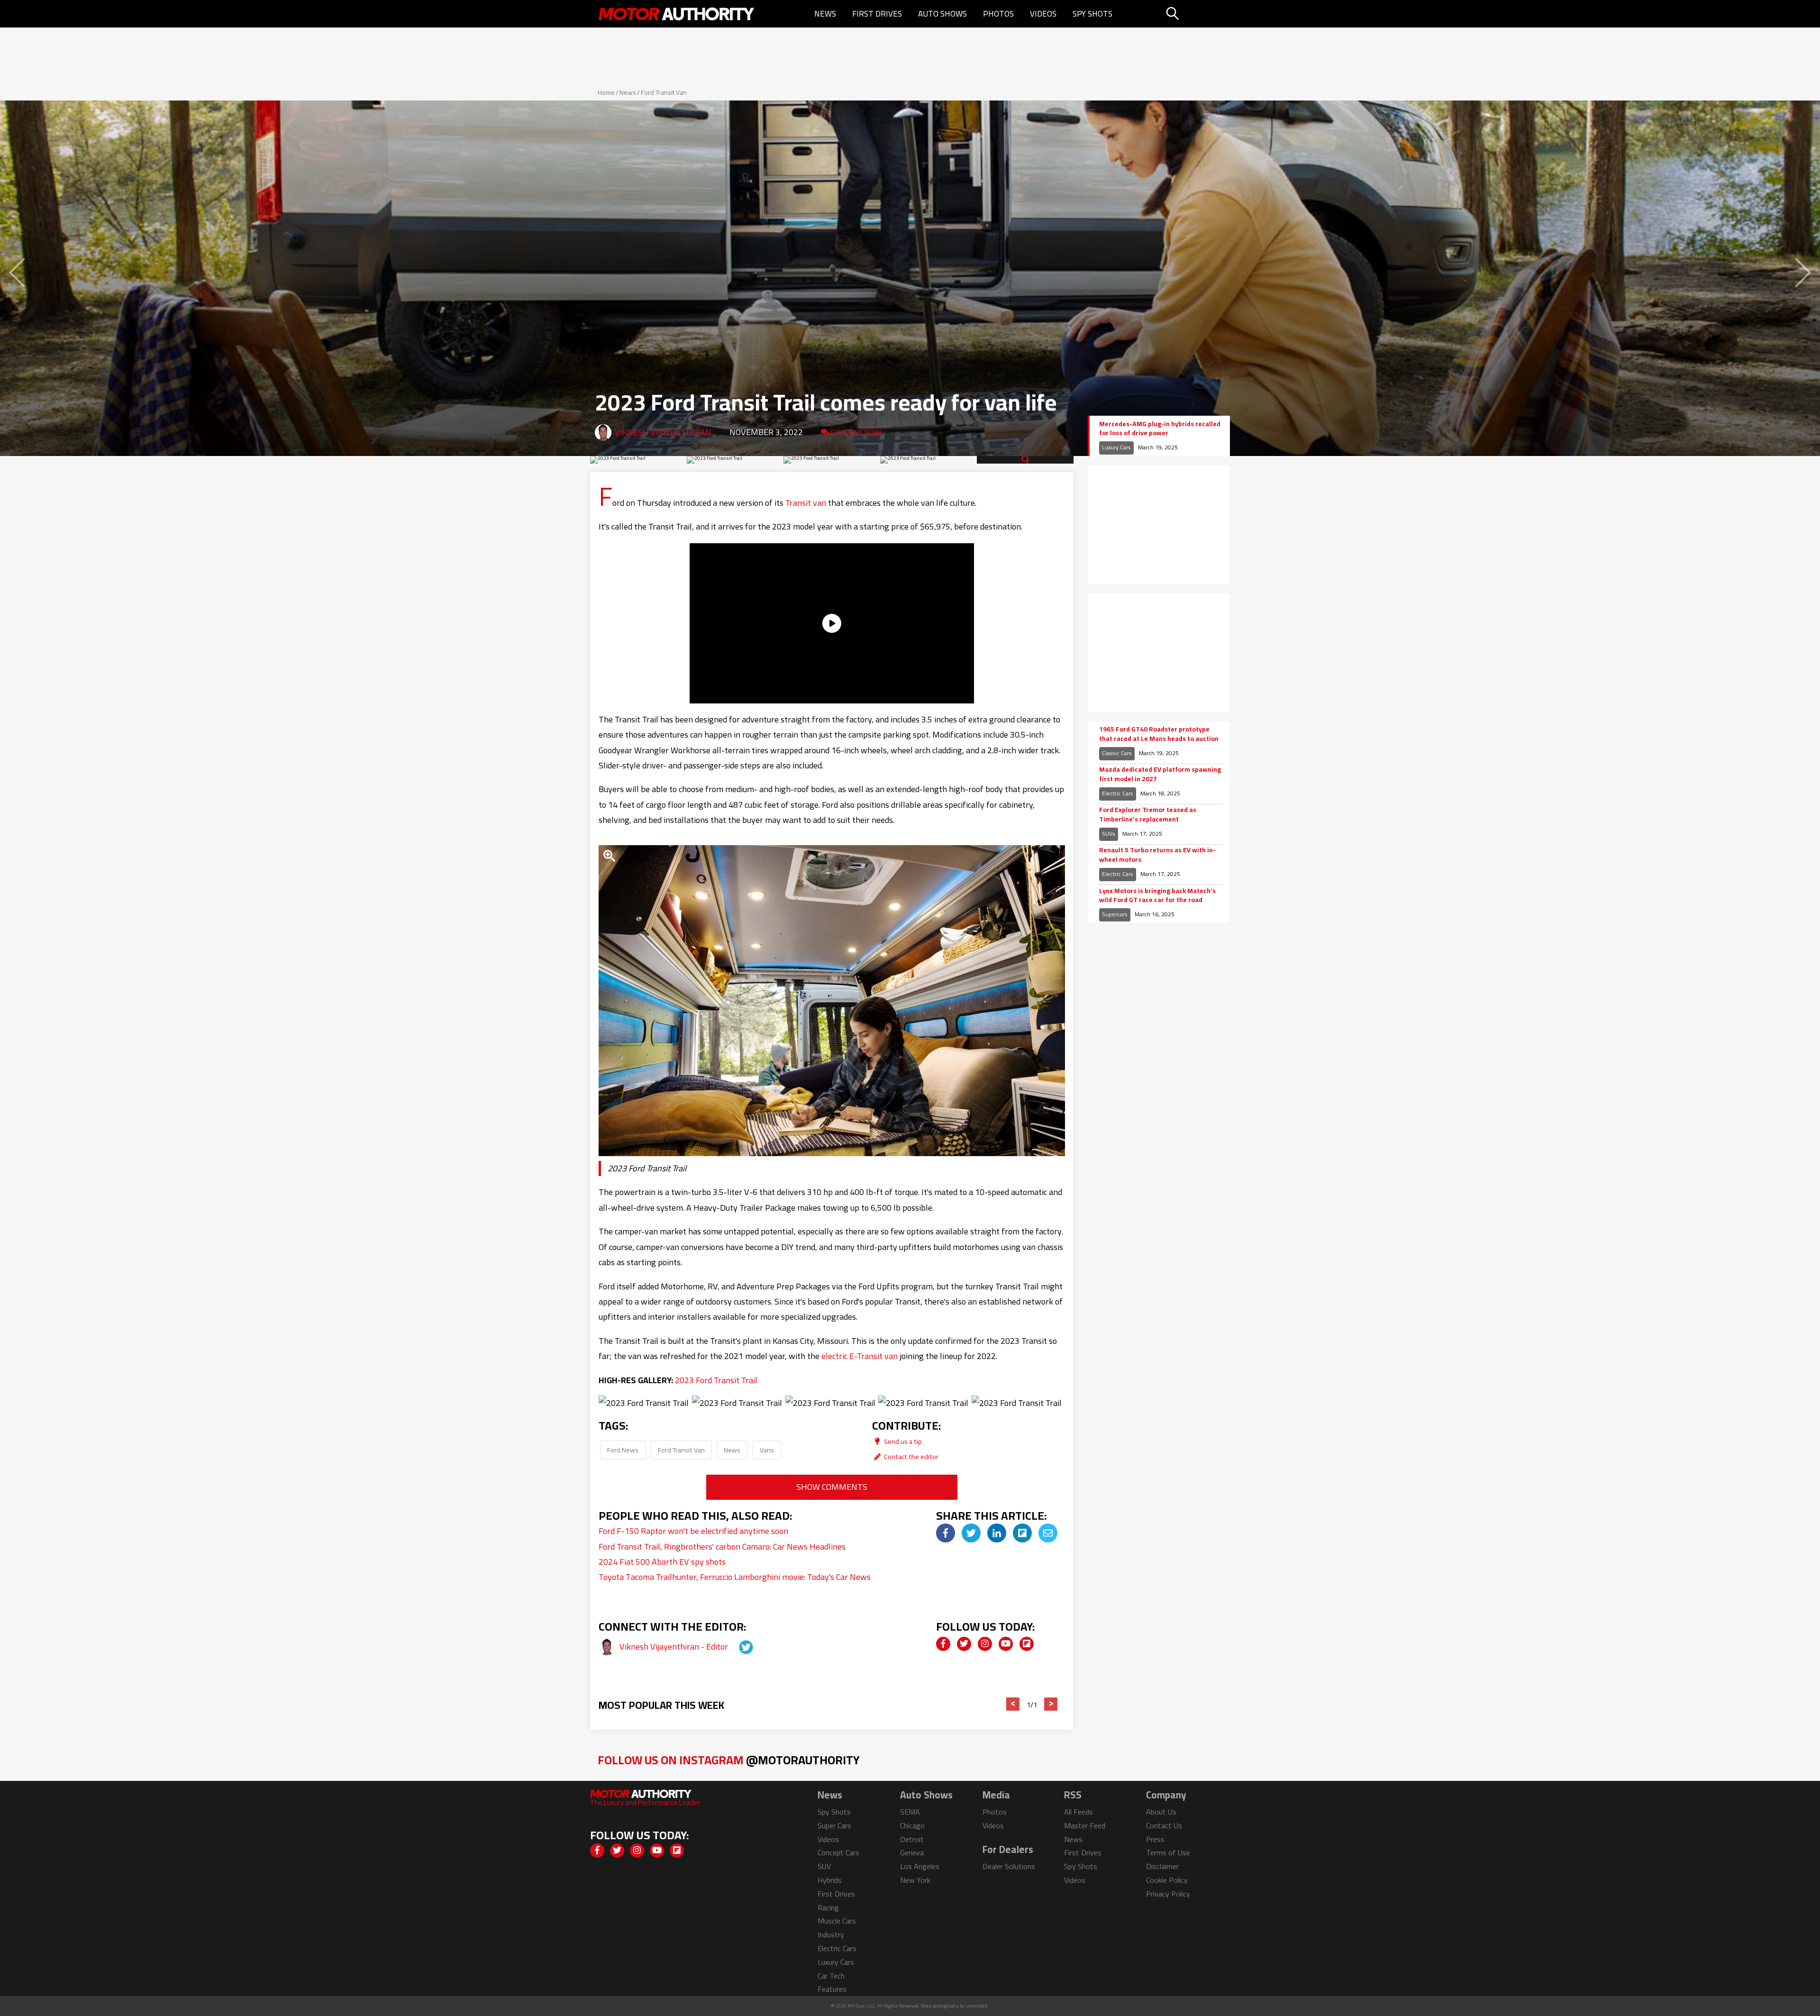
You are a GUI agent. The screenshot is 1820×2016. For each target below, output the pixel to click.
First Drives (877, 14)
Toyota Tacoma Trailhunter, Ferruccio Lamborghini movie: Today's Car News (735, 1577)
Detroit (912, 1839)
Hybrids (830, 1880)
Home (606, 92)
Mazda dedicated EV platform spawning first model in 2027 (1160, 774)
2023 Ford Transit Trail (716, 1380)
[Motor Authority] (677, 14)
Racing (828, 1907)
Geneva (912, 1852)
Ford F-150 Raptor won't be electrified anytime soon (693, 1531)
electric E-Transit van (860, 1356)
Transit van (806, 503)
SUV (824, 1866)
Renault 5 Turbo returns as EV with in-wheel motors (1157, 855)
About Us (1161, 1812)
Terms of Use (1168, 1852)
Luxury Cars (1116, 447)
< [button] (1013, 1704)
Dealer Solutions (1009, 1866)
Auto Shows (942, 14)
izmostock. (977, 2006)
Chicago (912, 1825)
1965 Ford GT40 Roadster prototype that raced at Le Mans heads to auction (1159, 734)
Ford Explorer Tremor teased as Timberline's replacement (1148, 815)
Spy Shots (1092, 14)
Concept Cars (838, 1852)
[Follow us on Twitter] (964, 1644)
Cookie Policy (1167, 1880)
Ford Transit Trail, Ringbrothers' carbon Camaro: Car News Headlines (722, 1546)
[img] (946, 1533)
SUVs (1109, 834)
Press (1155, 1839)
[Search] (1197, 14)
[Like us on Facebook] (943, 1644)
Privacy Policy (1168, 1894)
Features (832, 1989)
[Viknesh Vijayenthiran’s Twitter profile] (737, 1647)
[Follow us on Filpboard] (1027, 1644)
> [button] (1051, 1704)
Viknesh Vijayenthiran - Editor (675, 1647)
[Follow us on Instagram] (985, 1644)
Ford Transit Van (664, 92)
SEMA (910, 1812)
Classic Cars (1117, 753)
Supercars (1115, 914)
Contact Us (1164, 1825)
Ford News (623, 1450)
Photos (998, 14)
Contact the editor (910, 1456)
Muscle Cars (837, 1921)
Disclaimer (1162, 1866)
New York (915, 1880)
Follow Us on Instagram (729, 1760)
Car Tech (831, 1976)
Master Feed (1085, 1825)
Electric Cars (1118, 793)
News (825, 14)
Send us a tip (902, 1441)
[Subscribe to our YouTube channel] (1006, 1644)
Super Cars (834, 1825)
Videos (1043, 14)
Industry (831, 1934)
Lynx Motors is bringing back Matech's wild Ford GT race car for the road (1157, 896)
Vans (767, 1450)
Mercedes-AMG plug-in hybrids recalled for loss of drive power (1160, 429)
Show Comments (832, 1487)
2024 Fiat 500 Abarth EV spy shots (662, 1562)
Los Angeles (920, 1866)
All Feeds (1078, 1812)
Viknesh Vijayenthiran (663, 432)
